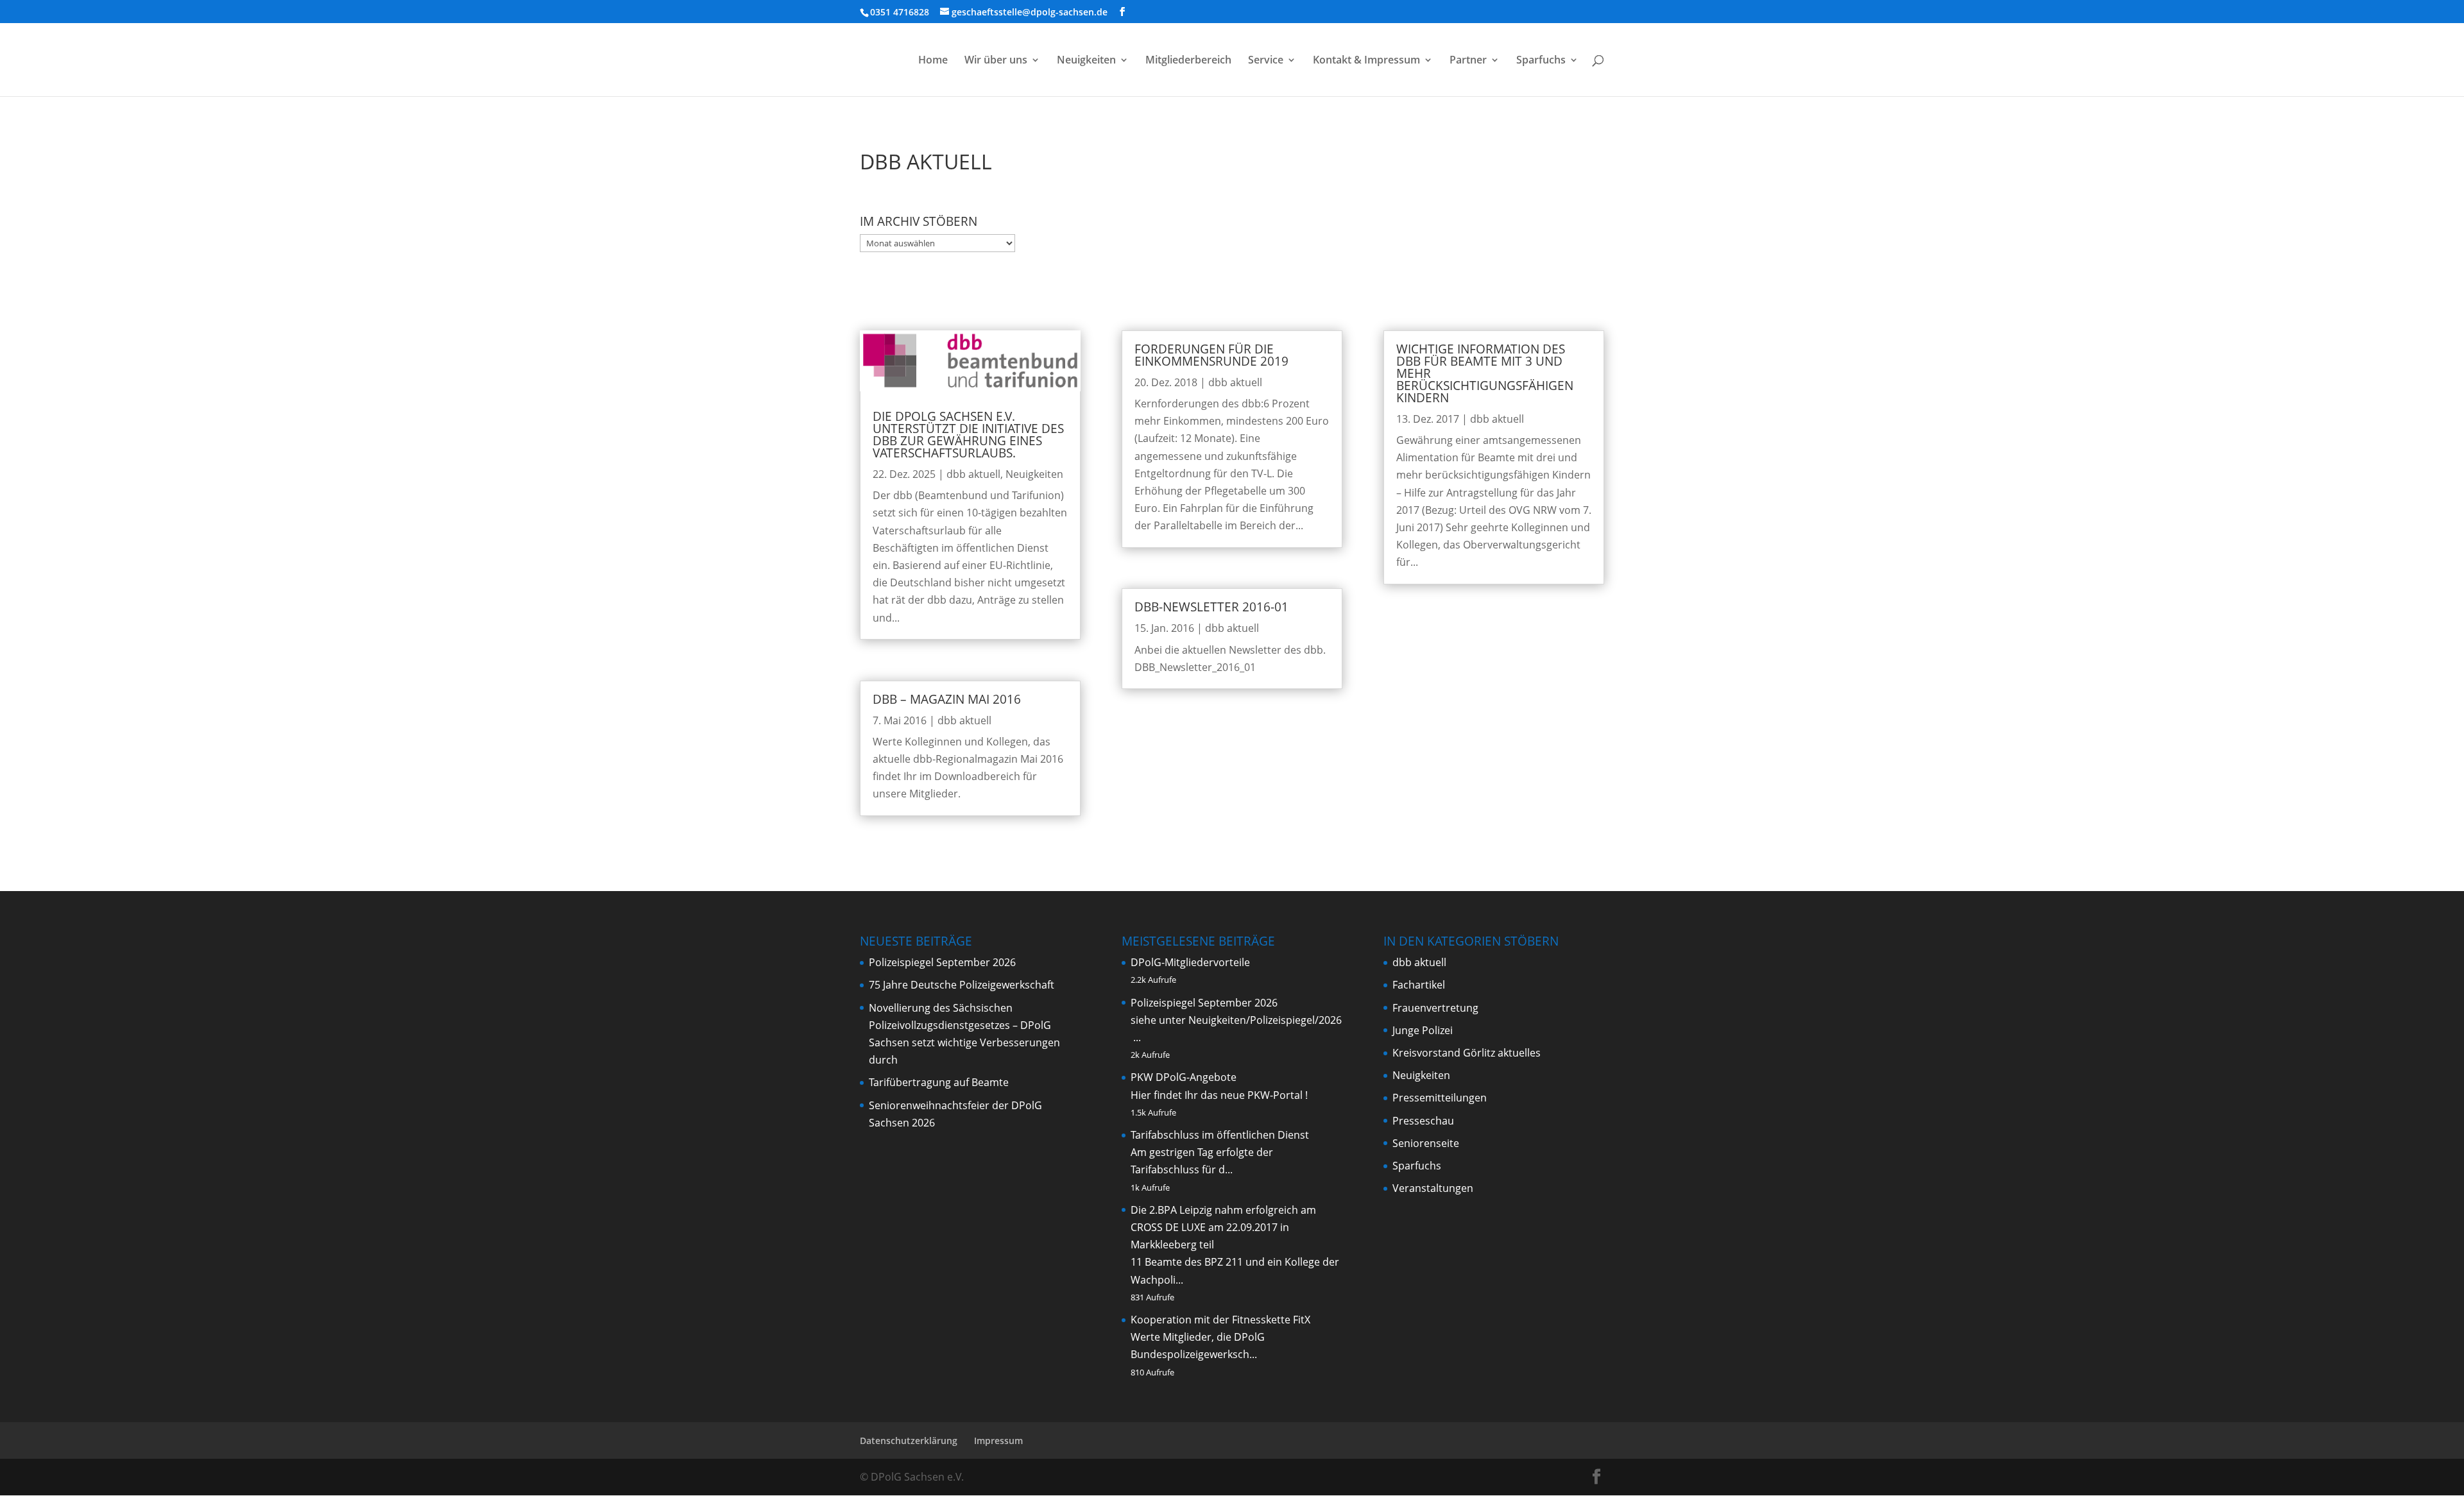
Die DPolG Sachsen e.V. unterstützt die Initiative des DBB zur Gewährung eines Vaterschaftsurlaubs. (968, 435)
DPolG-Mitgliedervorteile (1190, 962)
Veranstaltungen (1433, 1188)
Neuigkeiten (1086, 61)
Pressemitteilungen (1440, 1098)
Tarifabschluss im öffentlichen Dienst (1220, 1135)
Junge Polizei (1423, 1030)
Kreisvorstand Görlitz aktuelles (1467, 1053)
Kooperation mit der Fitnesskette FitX (1220, 1320)
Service (1266, 61)
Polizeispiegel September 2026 (942, 962)
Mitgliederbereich (1188, 61)
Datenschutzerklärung (909, 1441)
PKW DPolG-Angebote (1184, 1077)
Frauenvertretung (1435, 1008)
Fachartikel (1419, 985)
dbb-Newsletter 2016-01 (1211, 607)
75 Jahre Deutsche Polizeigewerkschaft (962, 985)
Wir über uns (996, 61)
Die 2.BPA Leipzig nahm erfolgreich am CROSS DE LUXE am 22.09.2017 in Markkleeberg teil (1223, 1227)
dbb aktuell (973, 474)
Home (933, 61)
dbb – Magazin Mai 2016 (947, 699)
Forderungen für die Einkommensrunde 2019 (1211, 355)
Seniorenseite (1426, 1143)
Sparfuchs (1541, 61)
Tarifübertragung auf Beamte (939, 1082)
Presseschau (1423, 1121)
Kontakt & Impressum (1366, 61)
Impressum (998, 1441)
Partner (1468, 61)
